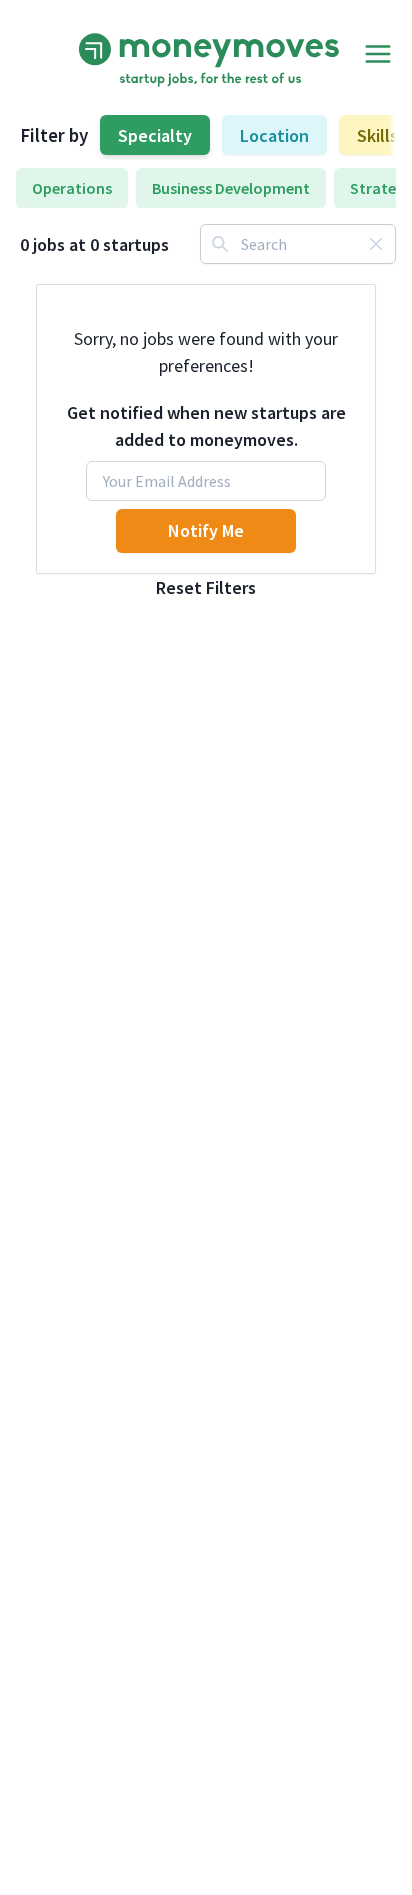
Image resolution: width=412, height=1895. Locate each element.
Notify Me (206, 530)
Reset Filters (206, 587)
